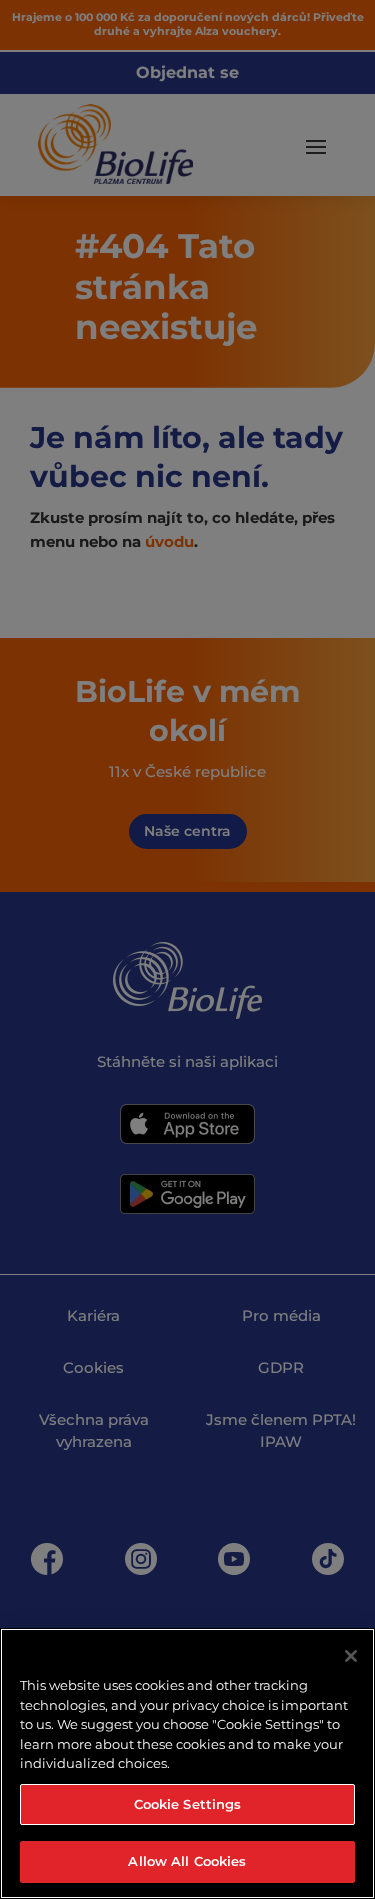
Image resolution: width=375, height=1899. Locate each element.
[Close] (351, 1656)
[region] (187, 1763)
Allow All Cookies (187, 1861)
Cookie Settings (188, 1804)
